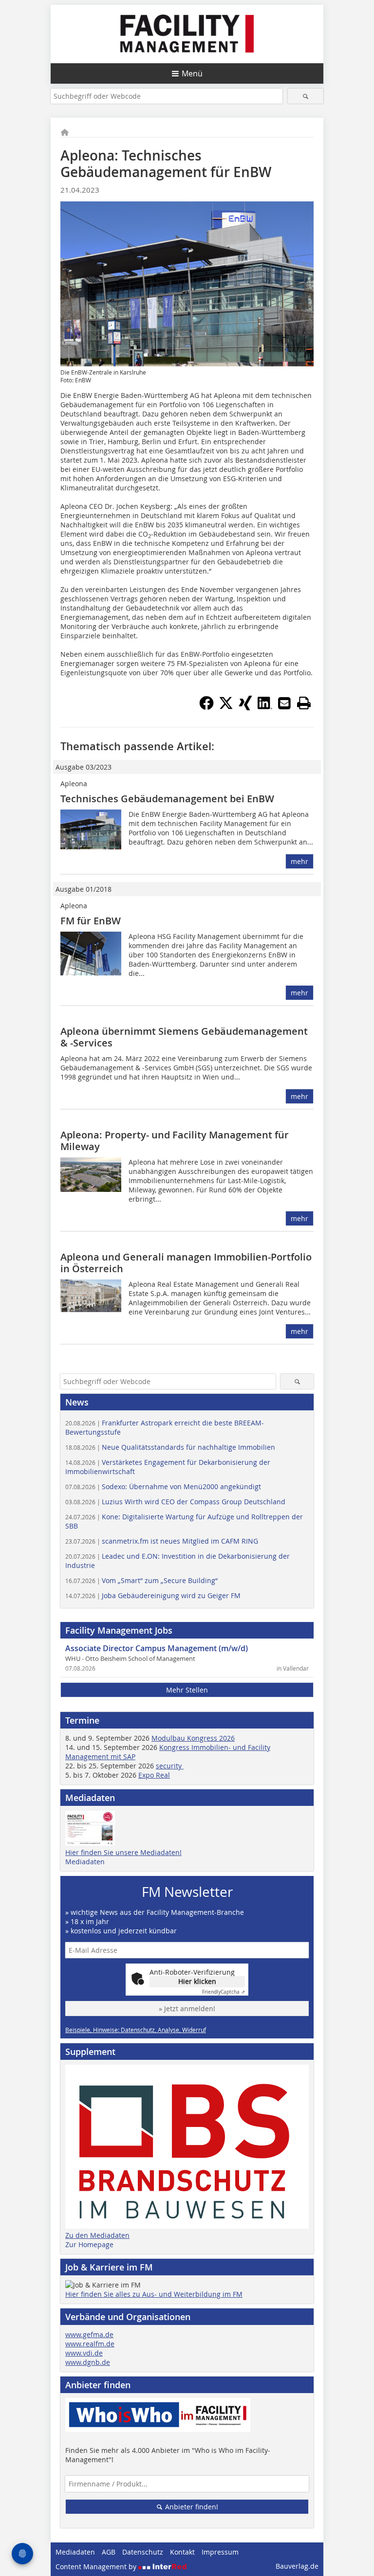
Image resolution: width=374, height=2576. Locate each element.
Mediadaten (85, 1862)
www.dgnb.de (88, 2362)
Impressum (220, 2552)
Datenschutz (143, 2552)
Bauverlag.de (297, 2566)
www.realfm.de (90, 2344)
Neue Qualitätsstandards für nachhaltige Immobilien (170, 1447)
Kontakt (182, 2552)
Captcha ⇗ (224, 1992)
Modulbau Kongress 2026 (193, 1738)
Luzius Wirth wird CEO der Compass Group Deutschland (175, 1502)
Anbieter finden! (191, 2507)
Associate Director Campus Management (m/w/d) (157, 1648)
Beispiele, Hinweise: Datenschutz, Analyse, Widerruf (136, 2030)
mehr (299, 861)
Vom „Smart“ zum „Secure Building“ (141, 1580)
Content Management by (97, 2567)
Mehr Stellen (187, 1690)
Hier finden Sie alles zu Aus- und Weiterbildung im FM (154, 2294)
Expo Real (154, 1775)
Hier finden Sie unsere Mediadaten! (123, 1852)
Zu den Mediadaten (97, 2235)
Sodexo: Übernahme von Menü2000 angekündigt (163, 1486)
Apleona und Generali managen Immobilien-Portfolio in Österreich (186, 1263)
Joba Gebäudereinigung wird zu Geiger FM (153, 1595)
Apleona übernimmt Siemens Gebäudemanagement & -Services (184, 1037)
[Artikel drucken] (304, 703)
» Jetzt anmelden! (187, 2009)
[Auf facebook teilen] (206, 707)
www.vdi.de (84, 2353)
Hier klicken (197, 1981)
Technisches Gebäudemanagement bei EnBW (167, 799)
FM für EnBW (91, 921)
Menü (192, 73)
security (170, 1766)
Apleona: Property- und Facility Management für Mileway (175, 1141)
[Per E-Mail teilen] (284, 703)
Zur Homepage (89, 2244)
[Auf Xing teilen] (245, 707)
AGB (109, 2552)
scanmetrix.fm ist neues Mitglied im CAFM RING (162, 1541)
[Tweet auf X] (226, 707)
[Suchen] (306, 96)
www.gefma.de (89, 2334)
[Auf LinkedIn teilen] (265, 707)
